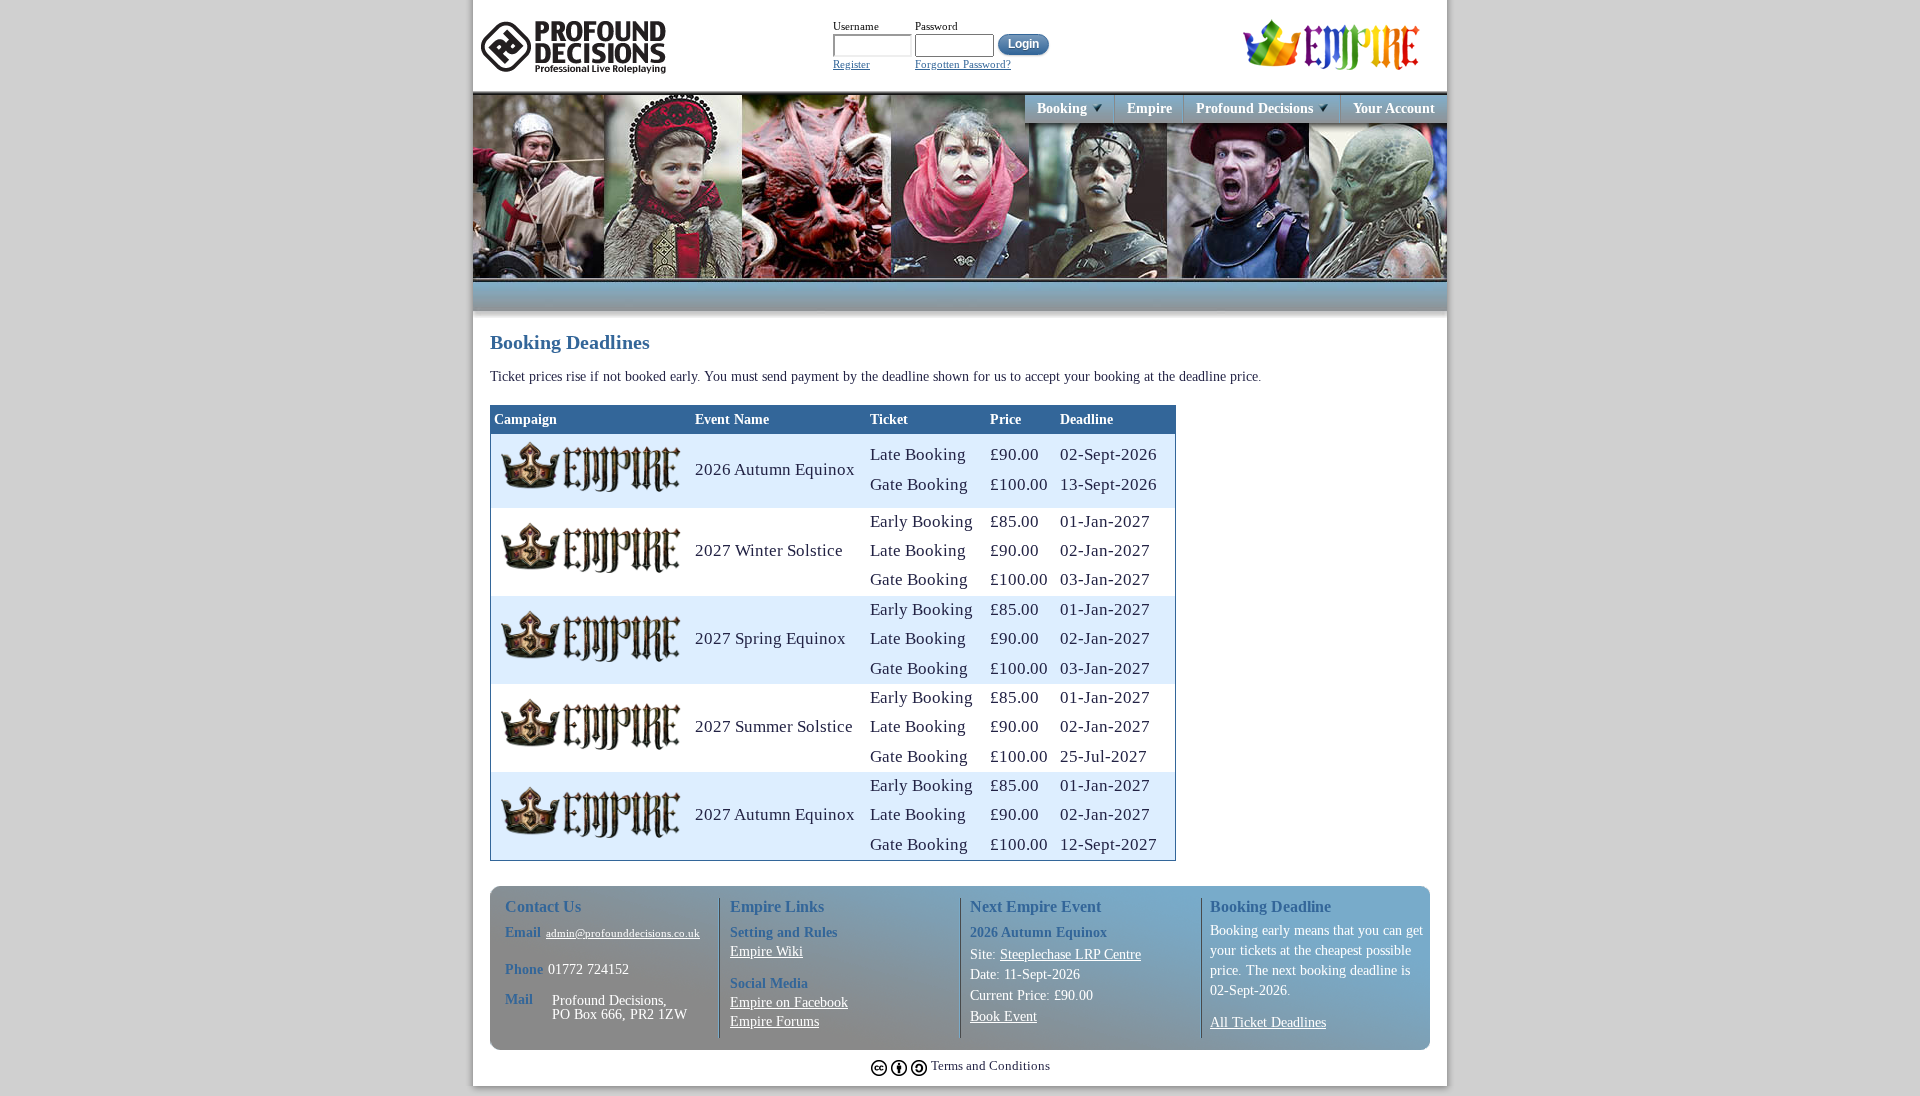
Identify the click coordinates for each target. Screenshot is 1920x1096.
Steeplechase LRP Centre (1070, 954)
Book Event (1003, 1016)
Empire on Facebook (789, 1002)
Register (851, 64)
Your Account (1394, 107)
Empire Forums (774, 1021)
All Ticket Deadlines (1268, 1022)
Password (936, 26)
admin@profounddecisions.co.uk (623, 933)
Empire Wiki (766, 951)
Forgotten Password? (963, 64)
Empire (1149, 107)
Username (856, 26)
